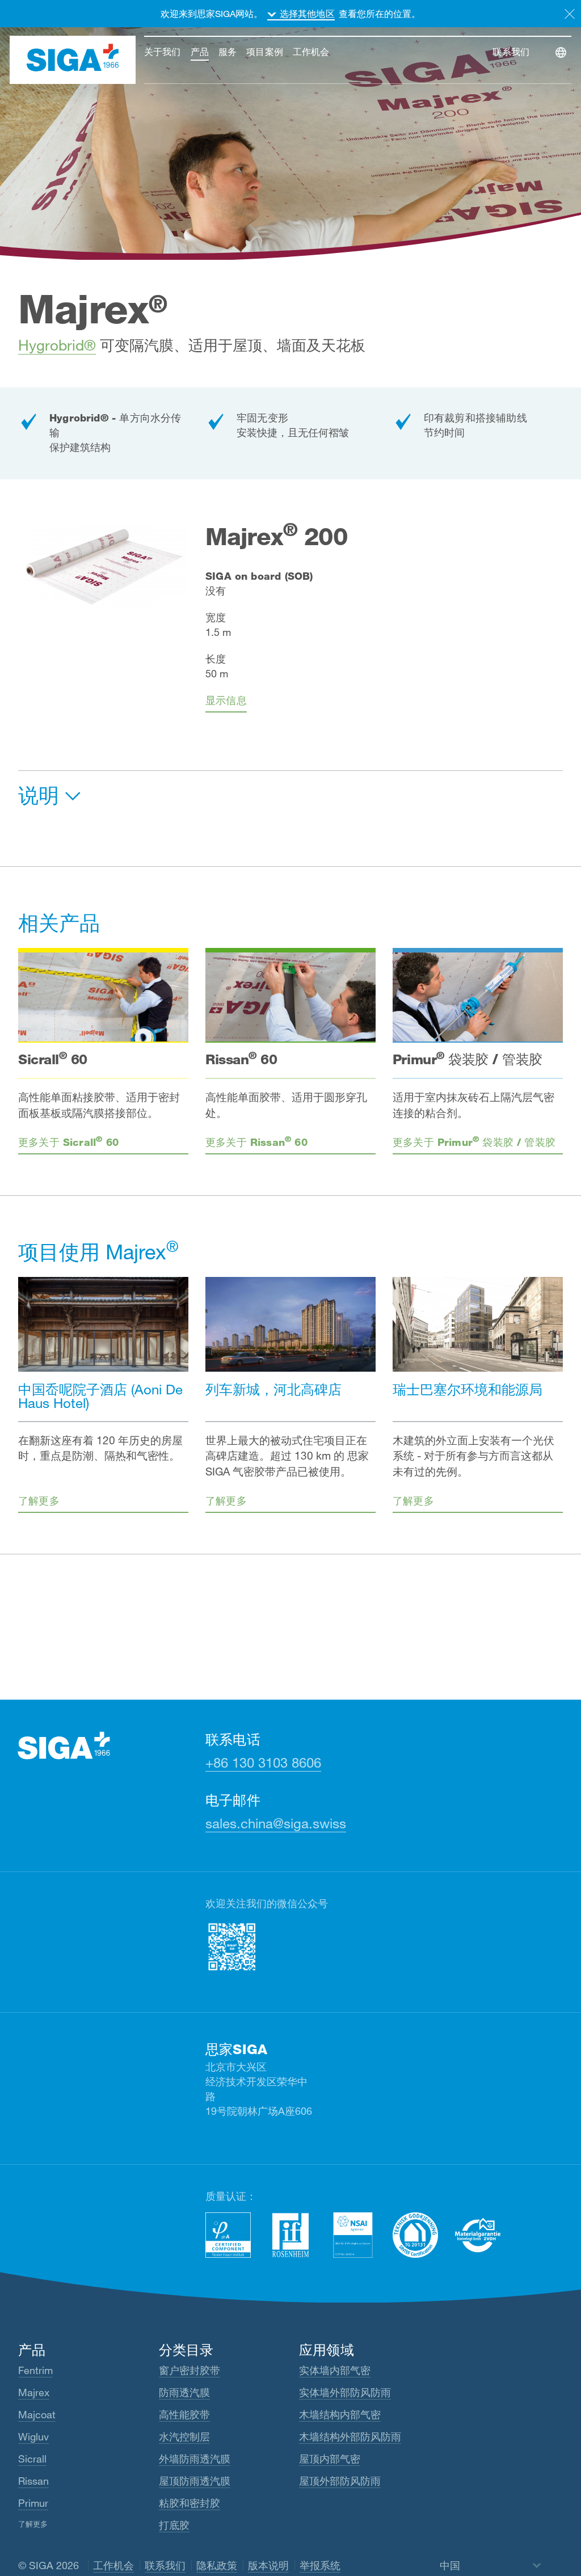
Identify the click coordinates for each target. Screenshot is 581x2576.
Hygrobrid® (57, 345)
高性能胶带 (184, 2414)
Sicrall (32, 2459)
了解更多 (33, 2524)
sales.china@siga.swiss (276, 1823)
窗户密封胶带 (190, 2370)
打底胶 (174, 2525)
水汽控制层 (184, 2436)
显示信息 (226, 700)
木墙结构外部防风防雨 (350, 2436)
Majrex (34, 2392)
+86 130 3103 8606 (263, 1762)
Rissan (33, 2481)
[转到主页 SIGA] (73, 60)
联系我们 (165, 2565)
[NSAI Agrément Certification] (353, 2235)
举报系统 (320, 2565)
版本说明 (268, 2565)
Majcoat (37, 2414)
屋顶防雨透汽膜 (195, 2481)
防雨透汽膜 (184, 2392)
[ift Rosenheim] (290, 2235)
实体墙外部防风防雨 (345, 2392)
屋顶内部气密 (330, 2459)
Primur (33, 2503)
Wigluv (33, 2436)
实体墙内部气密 (335, 2370)
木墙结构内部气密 (340, 2414)
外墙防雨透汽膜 (195, 2459)
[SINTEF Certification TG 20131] (415, 2235)
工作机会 (113, 2565)
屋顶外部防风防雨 (340, 2481)
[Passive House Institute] (228, 2235)
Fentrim (35, 2370)
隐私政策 (217, 2565)
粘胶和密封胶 (190, 2503)
